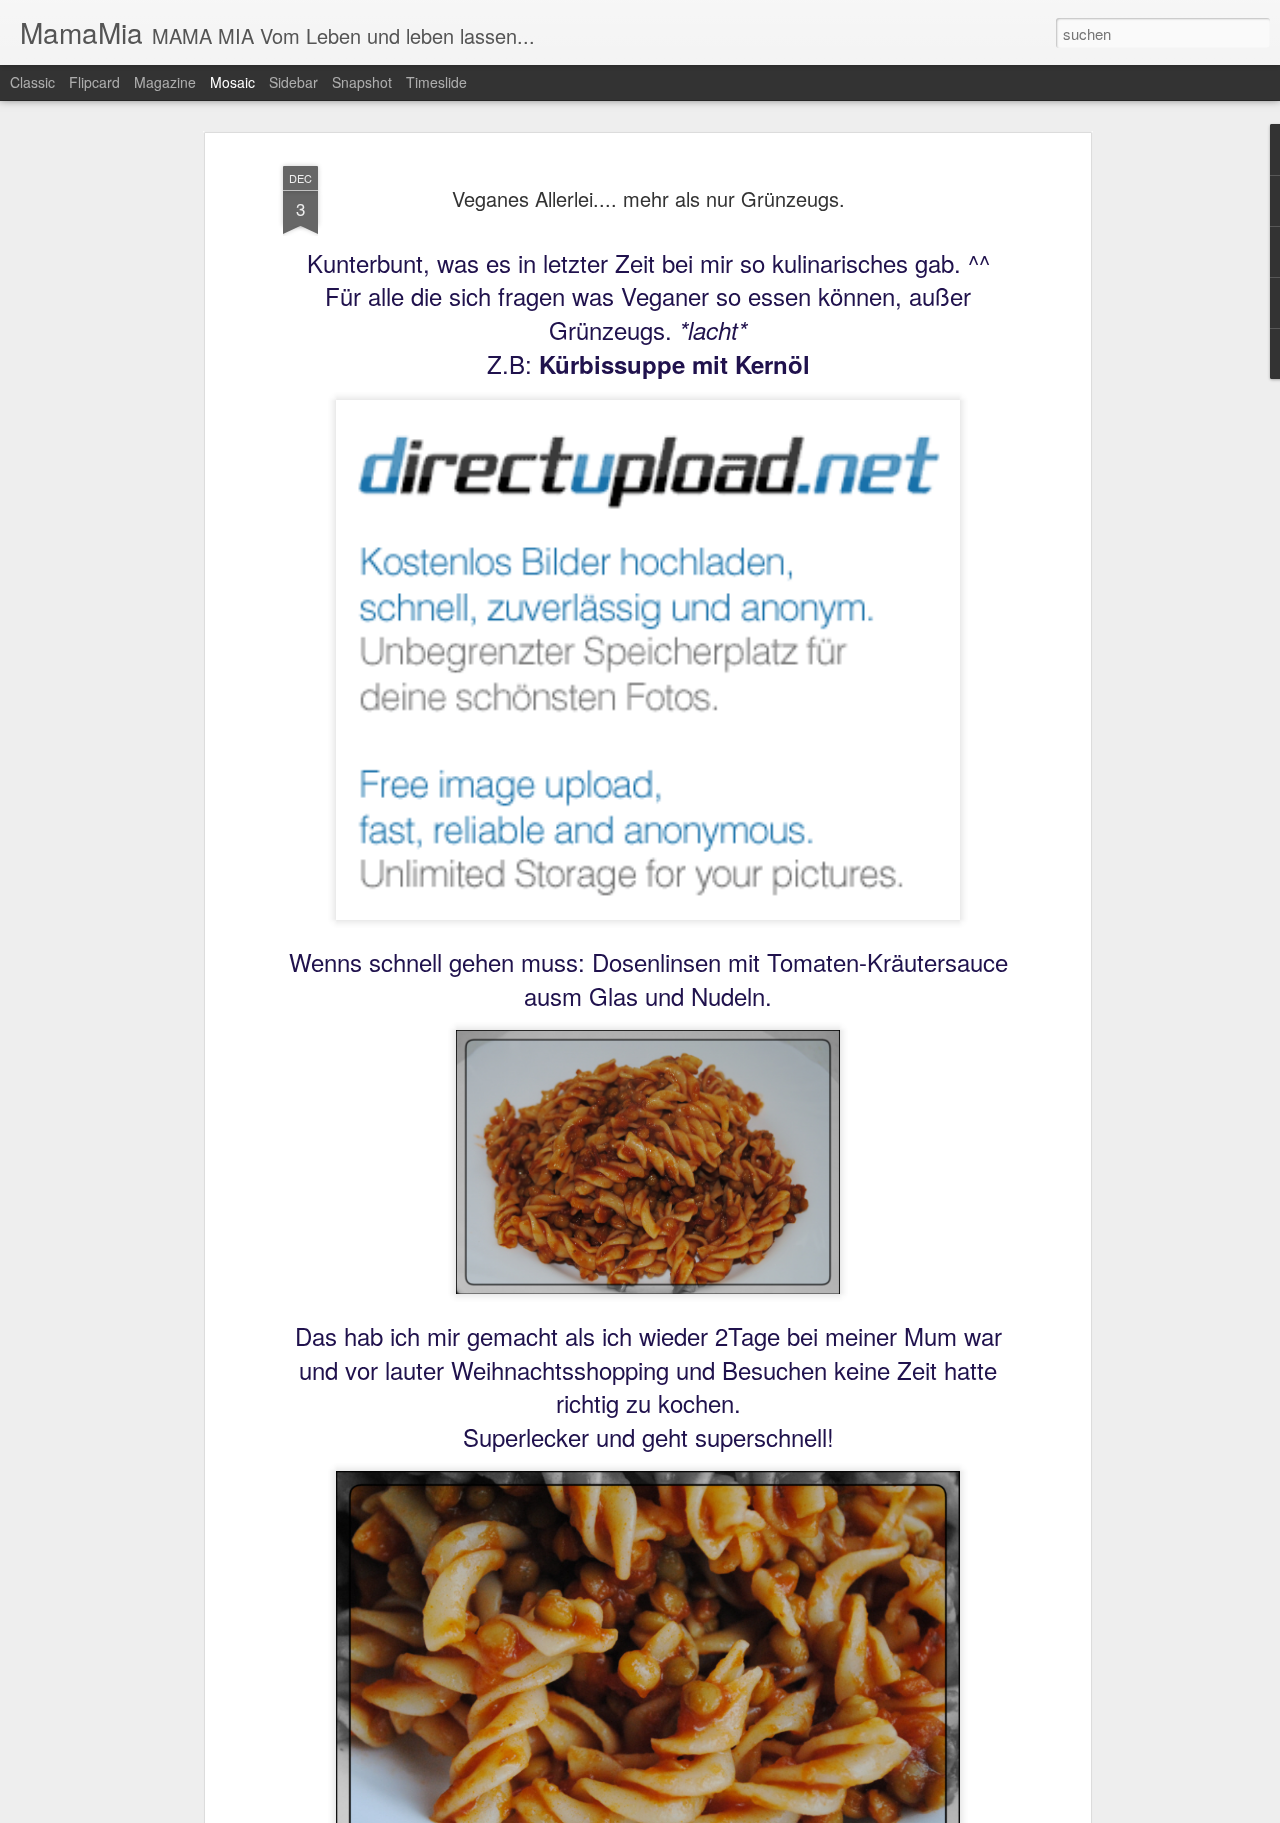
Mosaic (232, 82)
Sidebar (293, 82)
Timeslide (436, 82)
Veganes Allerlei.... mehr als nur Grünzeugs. (648, 198)
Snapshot (362, 82)
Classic (32, 82)
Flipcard (94, 82)
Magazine (165, 82)
